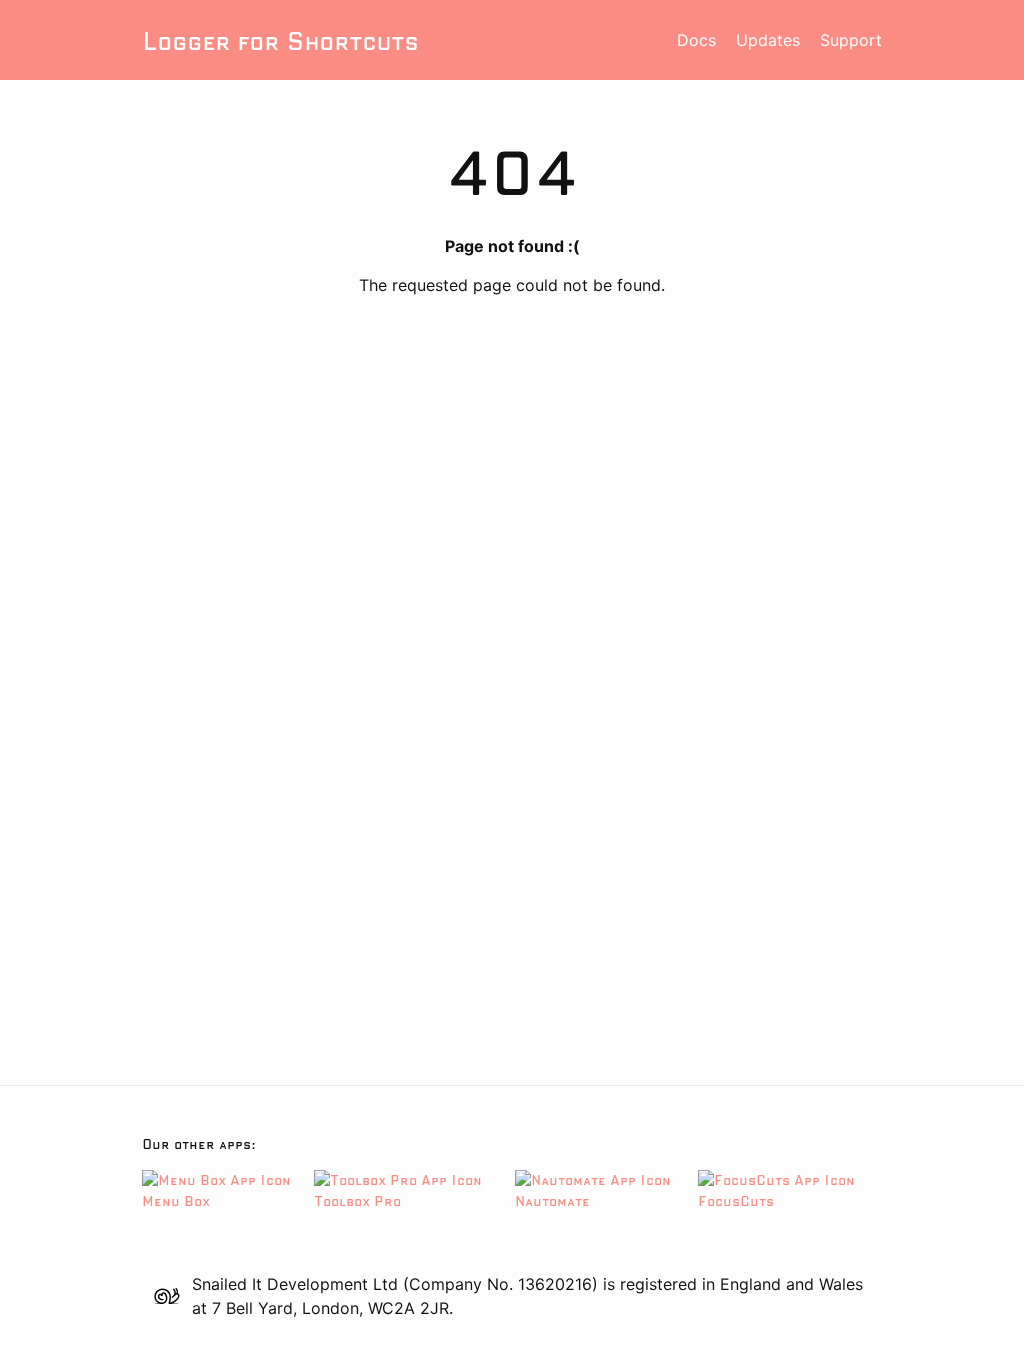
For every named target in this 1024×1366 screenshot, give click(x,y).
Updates (768, 40)
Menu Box (176, 1201)
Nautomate (552, 1201)
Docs (696, 40)
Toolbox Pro (357, 1201)
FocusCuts (736, 1201)
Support (851, 40)
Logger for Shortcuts (280, 40)
